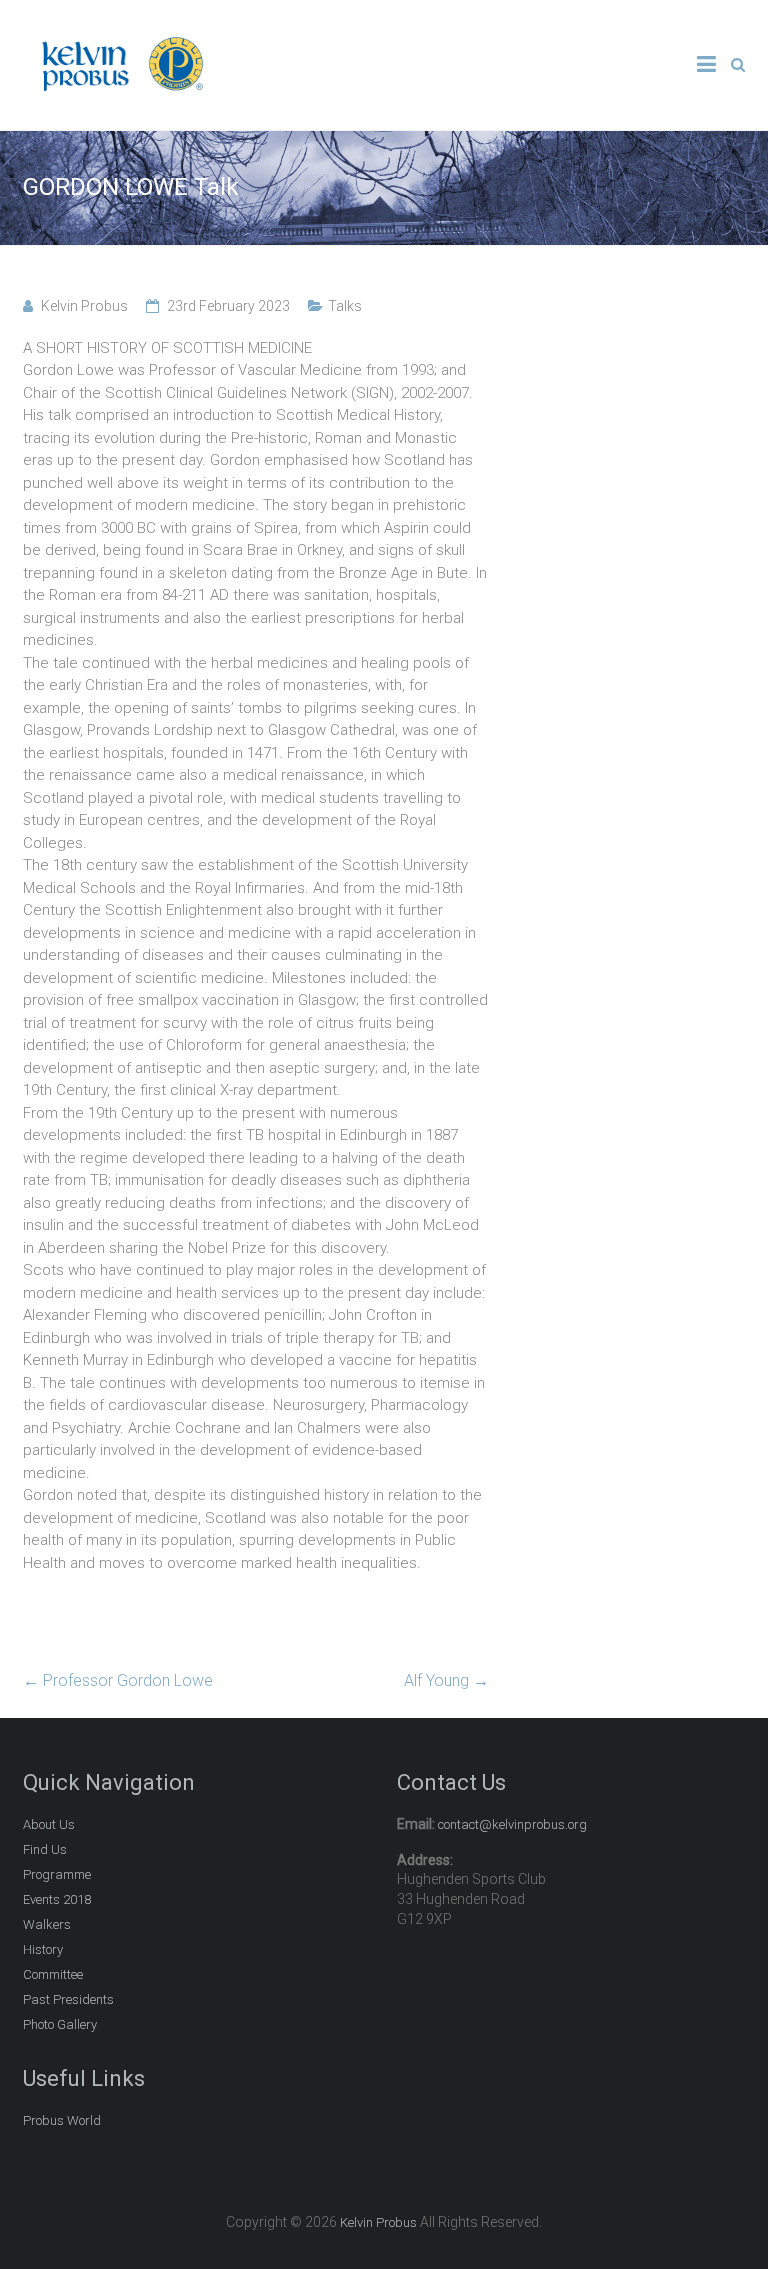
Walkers (47, 1924)
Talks (345, 306)
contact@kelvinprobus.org (512, 1824)
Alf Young (446, 1680)
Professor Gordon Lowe (118, 1680)
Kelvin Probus (84, 306)
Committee (53, 1974)
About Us (49, 1824)
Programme (57, 1874)
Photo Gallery (60, 2024)
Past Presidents (68, 1999)
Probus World (62, 2120)
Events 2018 (57, 1899)
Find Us (45, 1849)
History (43, 1949)
